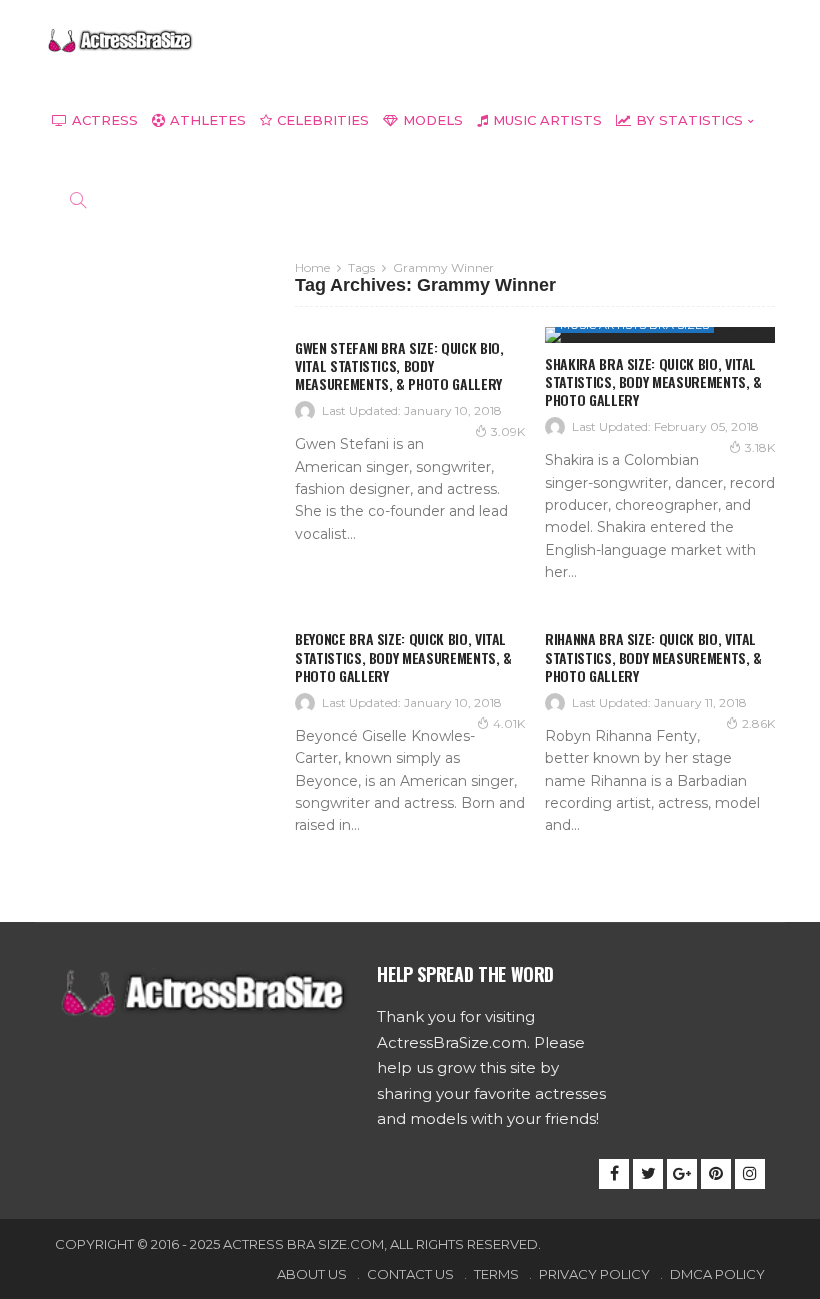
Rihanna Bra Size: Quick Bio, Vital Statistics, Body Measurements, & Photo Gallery (653, 656)
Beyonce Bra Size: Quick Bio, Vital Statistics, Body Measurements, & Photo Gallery (403, 656)
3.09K (508, 431)
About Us (312, 1274)
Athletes (208, 120)
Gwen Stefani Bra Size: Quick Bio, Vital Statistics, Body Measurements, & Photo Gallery (399, 365)
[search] (78, 200)
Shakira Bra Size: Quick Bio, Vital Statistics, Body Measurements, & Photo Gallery (653, 381)
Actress (105, 120)
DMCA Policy (717, 1274)
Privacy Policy (594, 1274)
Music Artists (547, 120)
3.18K (760, 447)
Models (433, 120)
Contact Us (410, 1274)
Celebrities (323, 120)
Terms (496, 1274)
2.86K (758, 723)
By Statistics (689, 120)
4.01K (509, 723)
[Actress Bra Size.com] (120, 40)
